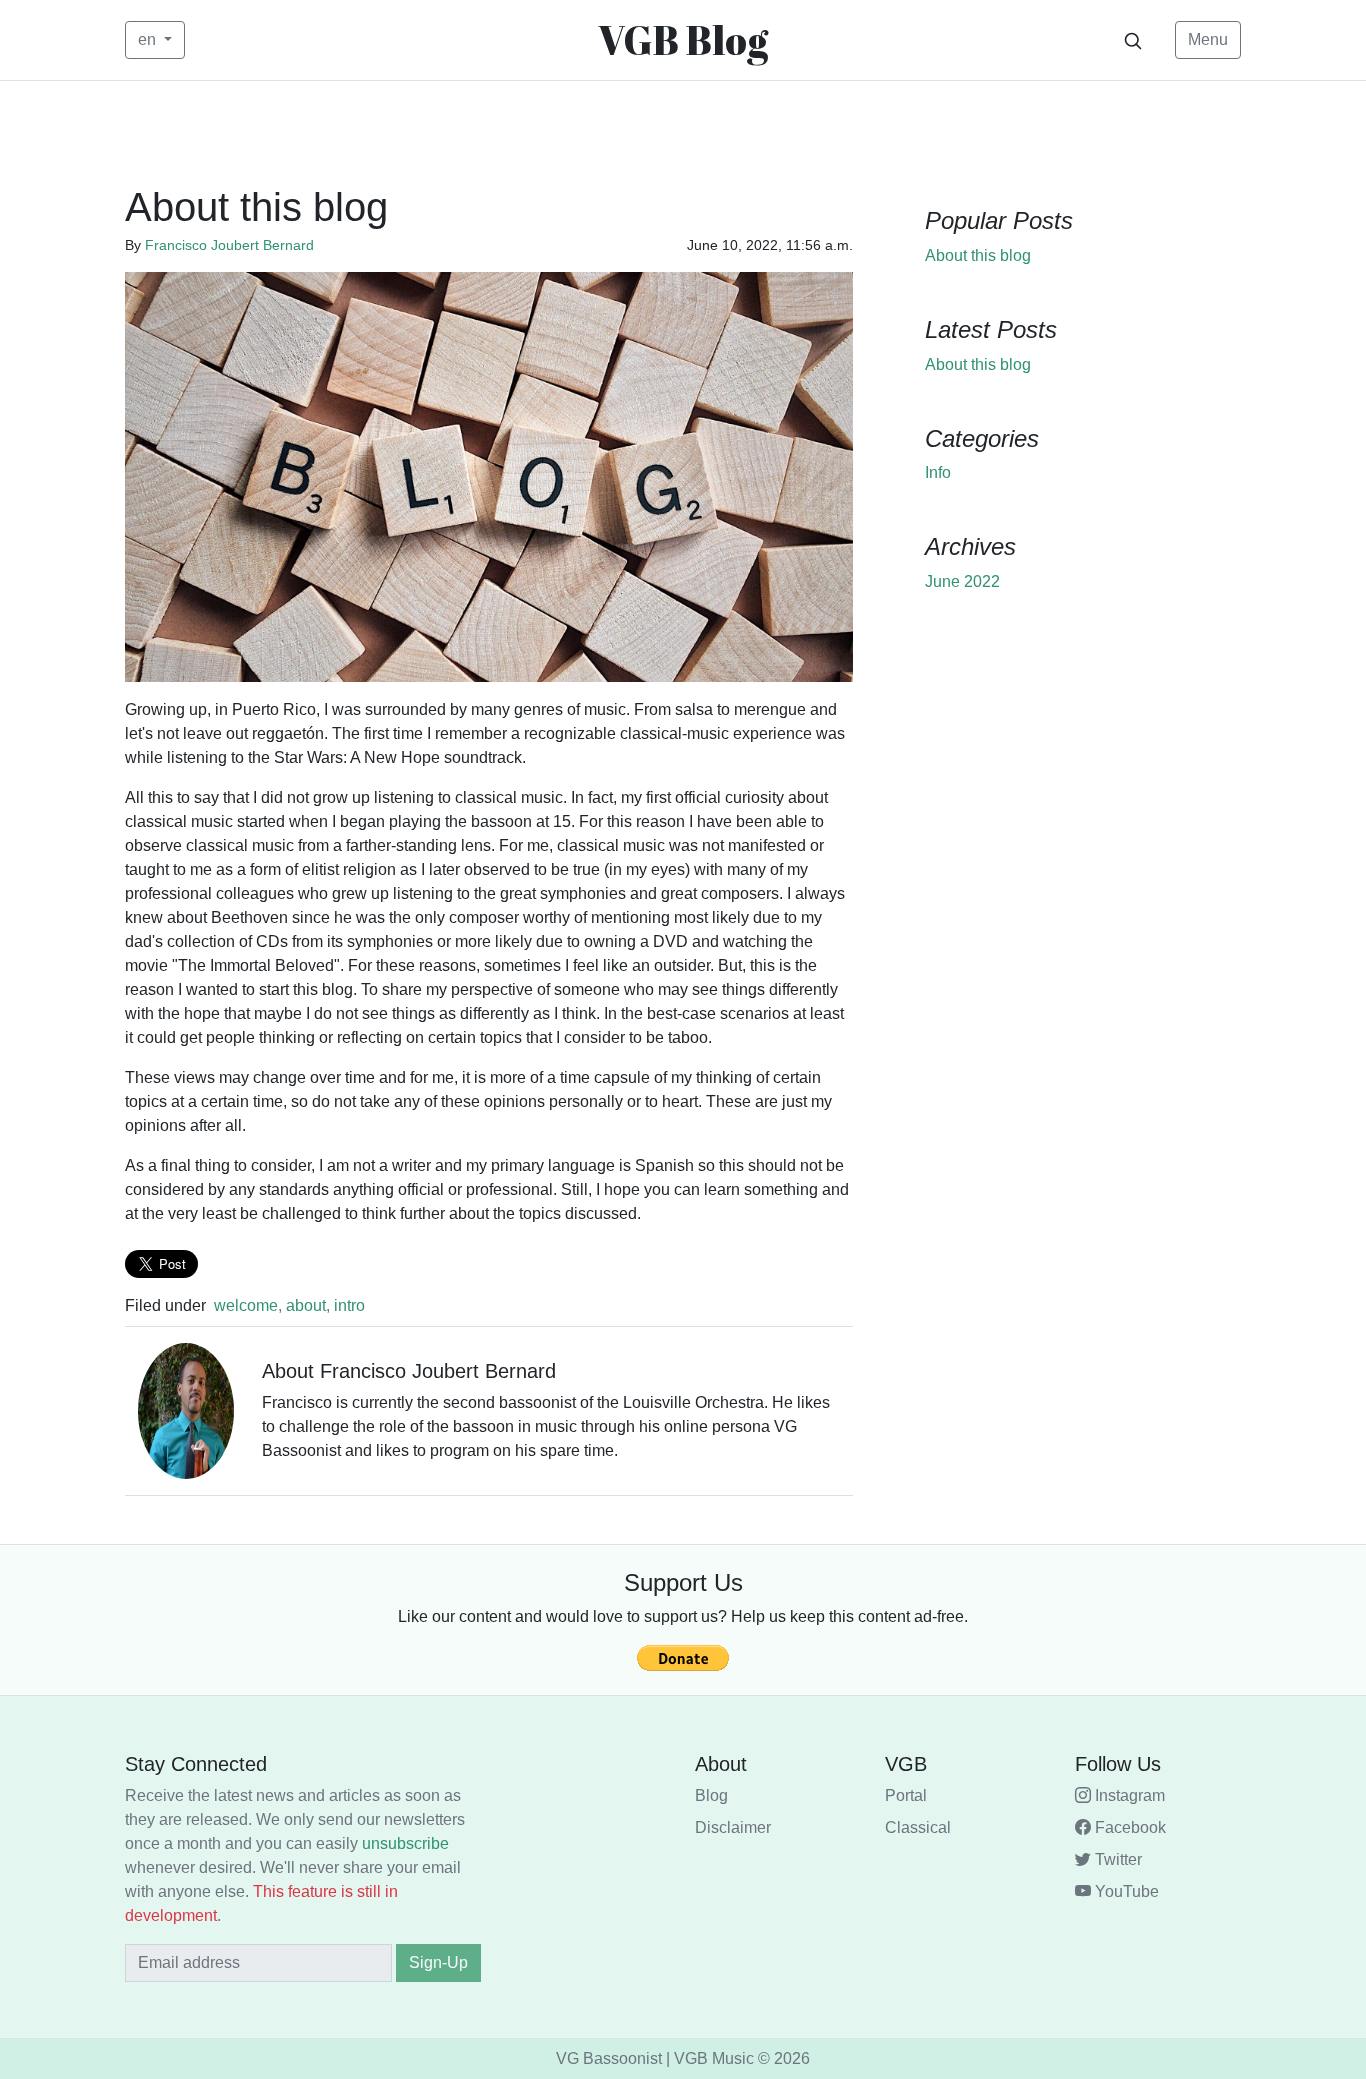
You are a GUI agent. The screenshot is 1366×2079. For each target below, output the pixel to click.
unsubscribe (405, 1843)
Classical (918, 1827)
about (306, 1305)
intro (349, 1305)
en (149, 39)
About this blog (978, 255)
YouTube (1125, 1891)
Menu (1208, 39)
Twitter (1116, 1859)
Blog (711, 1795)
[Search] (1133, 40)
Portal (906, 1795)
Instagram (1128, 1795)
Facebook (1128, 1827)
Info (938, 472)
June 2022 (962, 581)
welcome (246, 1305)
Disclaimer (733, 1827)
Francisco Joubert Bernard (229, 245)
